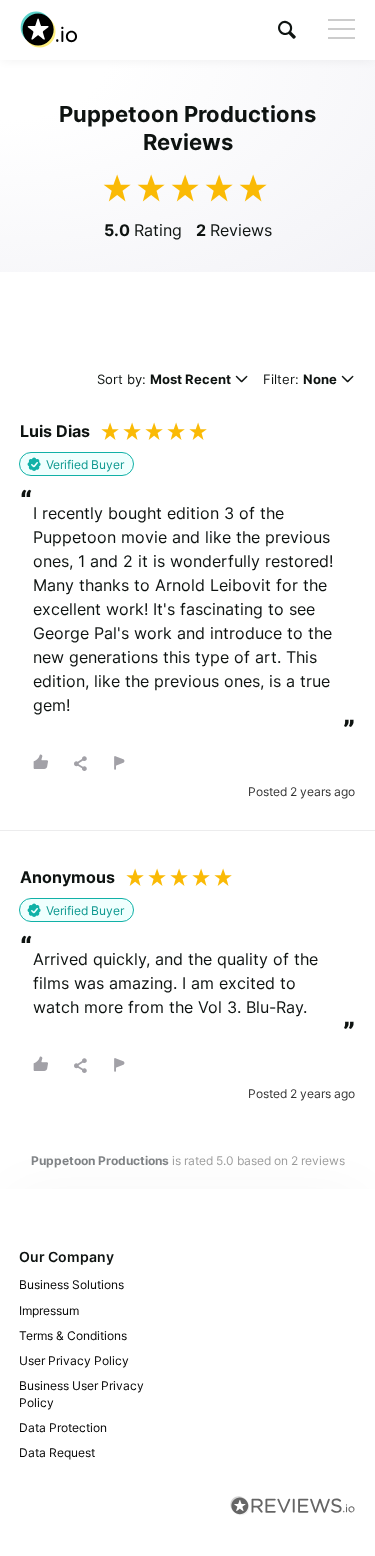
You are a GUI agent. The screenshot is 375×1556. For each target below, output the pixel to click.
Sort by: (164, 380)
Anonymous (67, 877)
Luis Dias (55, 431)
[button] (287, 29)
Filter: (300, 380)
